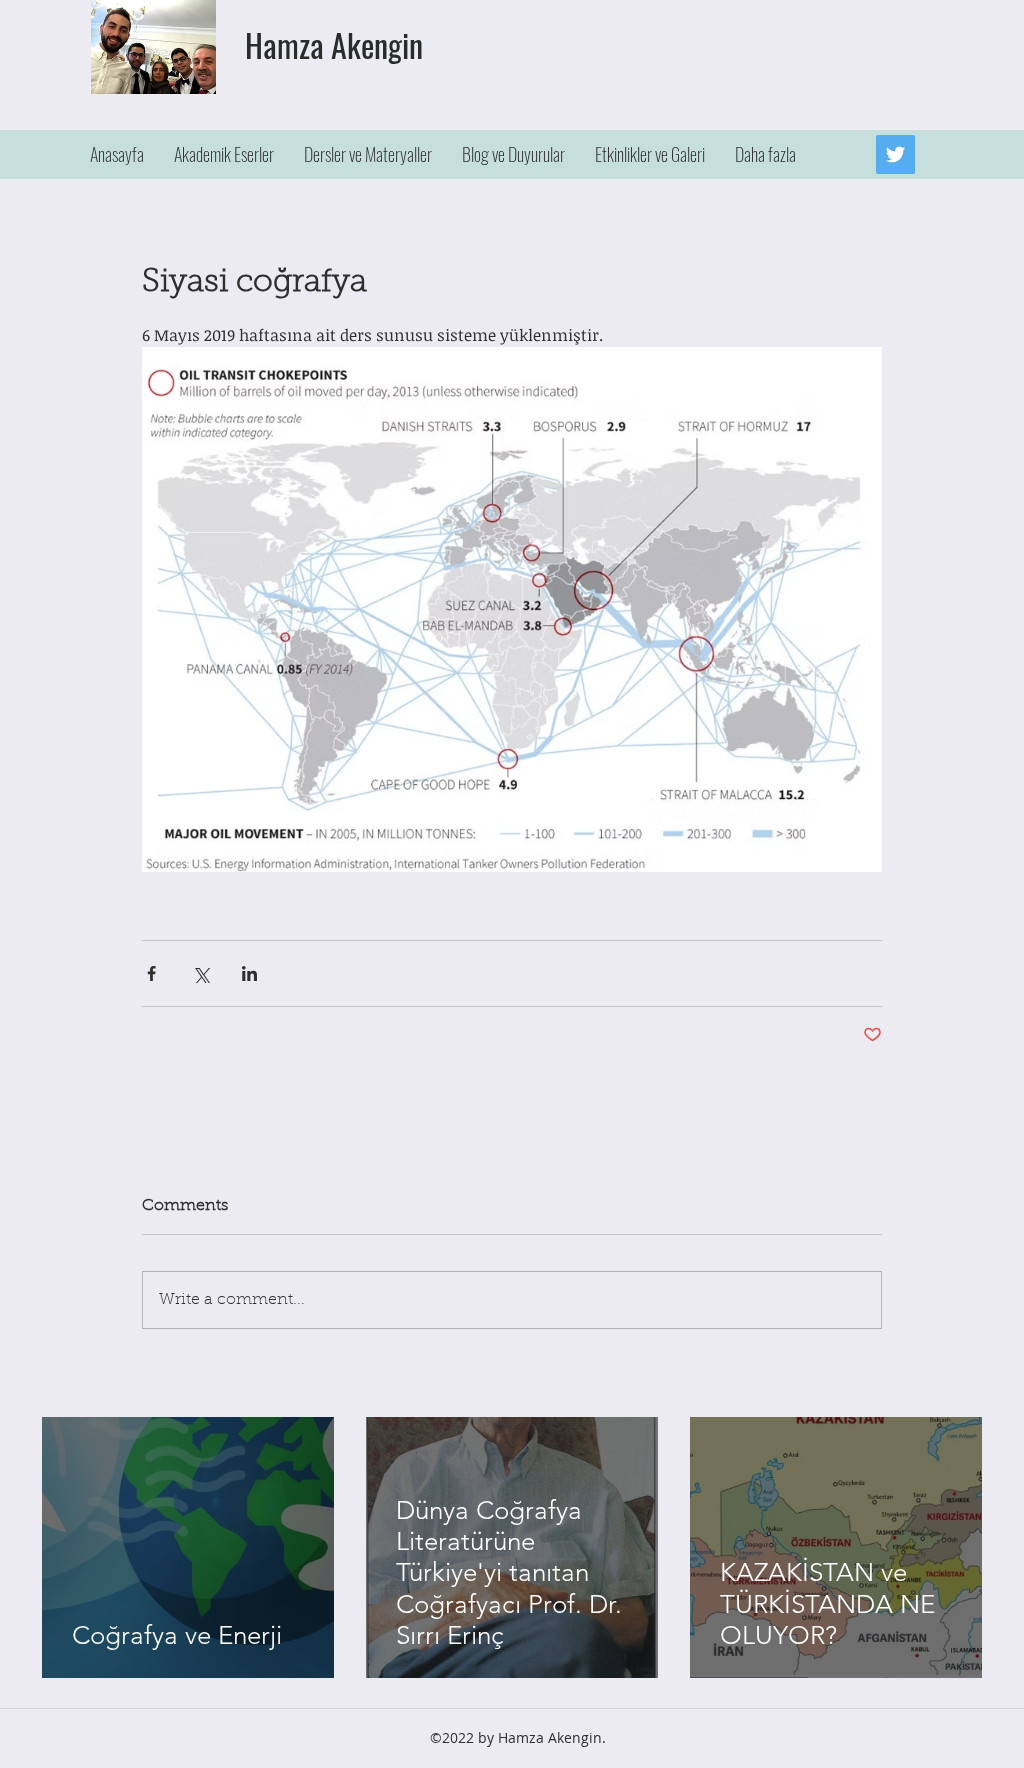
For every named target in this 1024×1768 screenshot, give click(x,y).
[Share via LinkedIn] (249, 973)
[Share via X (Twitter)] (200, 973)
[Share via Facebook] (151, 973)
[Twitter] (895, 154)
